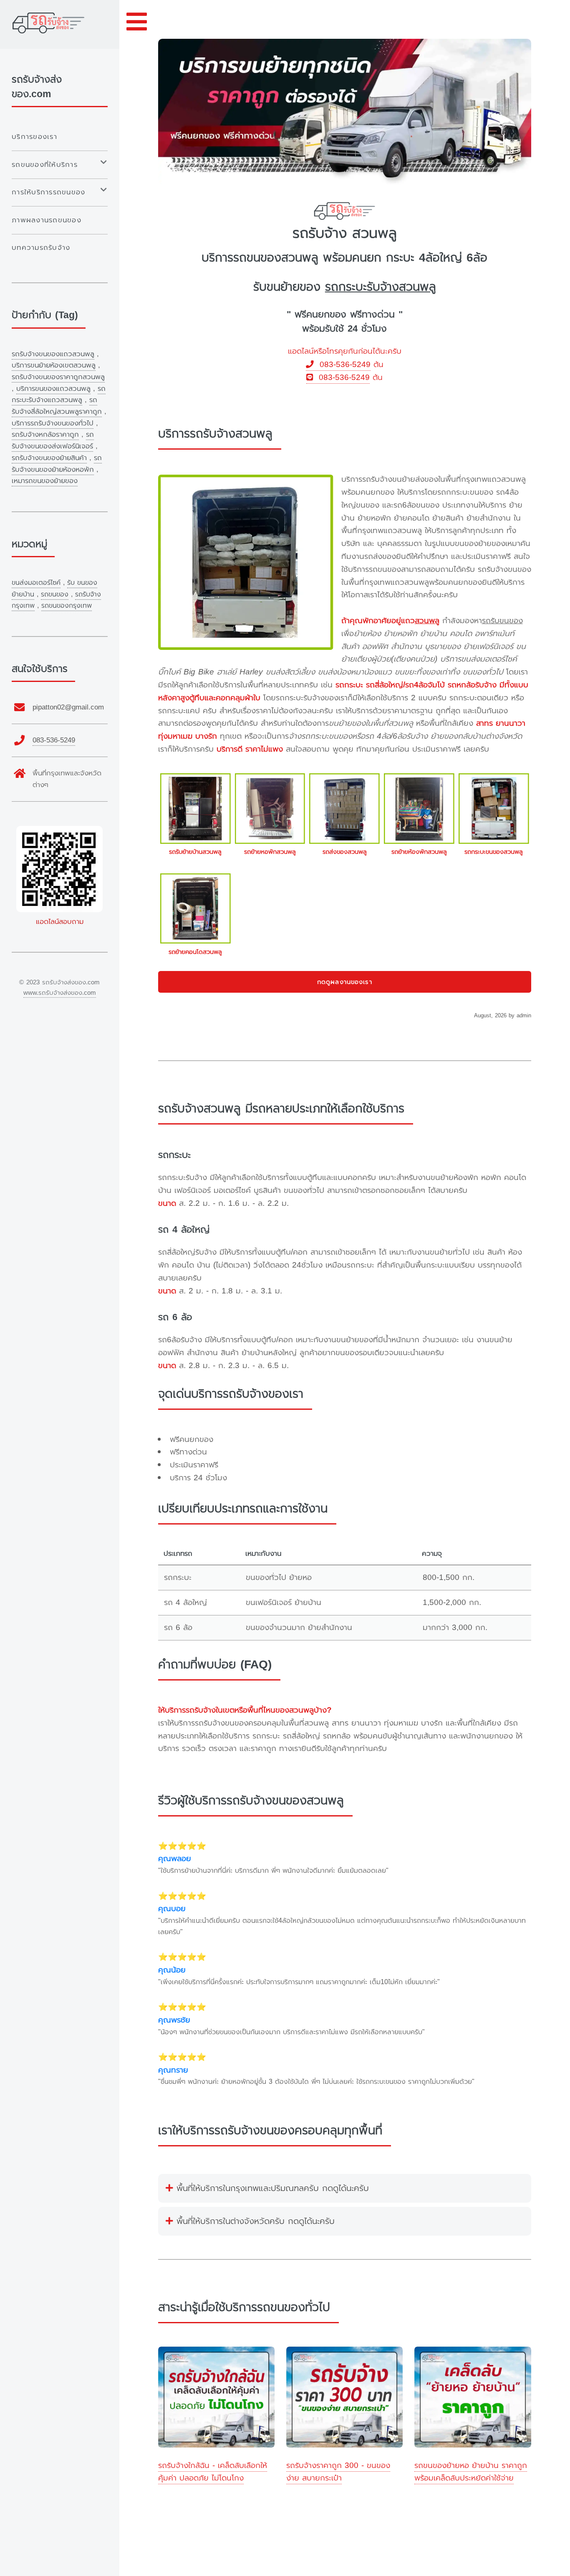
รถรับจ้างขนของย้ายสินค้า (49, 458)
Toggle (137, 22)
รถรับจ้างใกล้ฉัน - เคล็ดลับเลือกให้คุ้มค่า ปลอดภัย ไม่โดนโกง (213, 2472)
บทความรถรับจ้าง (41, 248)
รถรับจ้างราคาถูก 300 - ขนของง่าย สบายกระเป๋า (338, 2472)
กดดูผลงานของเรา (345, 982)
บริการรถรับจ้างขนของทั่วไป (53, 423)
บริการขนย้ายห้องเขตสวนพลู (54, 365)
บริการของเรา (34, 137)
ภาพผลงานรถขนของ (47, 220)
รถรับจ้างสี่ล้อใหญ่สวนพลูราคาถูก (57, 406)
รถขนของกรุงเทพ (67, 606)
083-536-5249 (342, 365)
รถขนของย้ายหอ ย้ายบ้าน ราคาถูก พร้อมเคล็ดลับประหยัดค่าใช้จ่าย (471, 2472)
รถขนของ (55, 594)
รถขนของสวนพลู (276, 258)
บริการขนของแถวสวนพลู (53, 389)
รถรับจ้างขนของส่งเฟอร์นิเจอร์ (53, 440)
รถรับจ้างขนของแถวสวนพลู (53, 354)
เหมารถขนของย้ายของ (45, 481)
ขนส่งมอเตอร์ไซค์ (36, 583)
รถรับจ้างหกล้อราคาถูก (45, 434)
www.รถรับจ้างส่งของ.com (60, 993)
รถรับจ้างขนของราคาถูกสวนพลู (58, 377)
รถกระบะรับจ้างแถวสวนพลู (59, 394)
